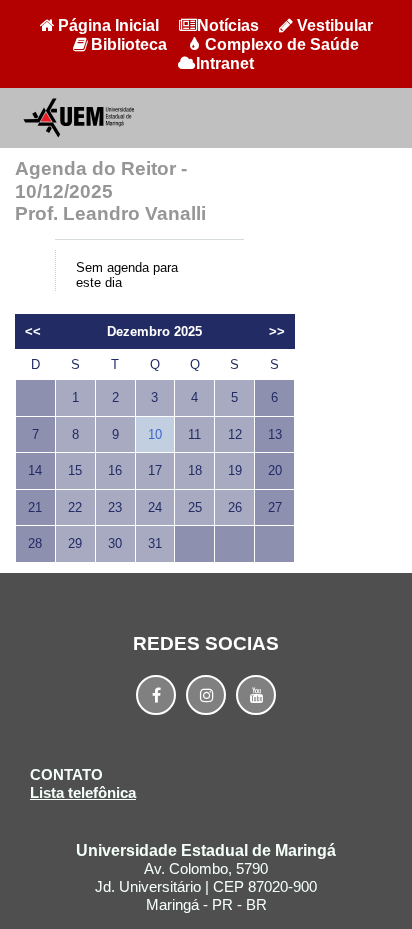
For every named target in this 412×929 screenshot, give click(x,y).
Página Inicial (108, 25)
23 (115, 507)
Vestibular (335, 25)
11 (194, 434)
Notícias (228, 25)
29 (75, 543)
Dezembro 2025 (154, 331)
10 (155, 434)
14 (35, 470)
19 (235, 470)
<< (33, 331)
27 (275, 507)
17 (155, 470)
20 (275, 470)
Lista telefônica (83, 792)
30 (115, 543)
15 (75, 470)
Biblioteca (129, 44)
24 (155, 507)
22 (75, 507)
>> (277, 331)
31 (155, 543)
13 (275, 434)
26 (235, 507)
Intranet (225, 63)
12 (235, 434)
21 (35, 507)
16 (115, 470)
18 (195, 470)
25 (195, 507)
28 (35, 543)
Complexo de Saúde (282, 44)
